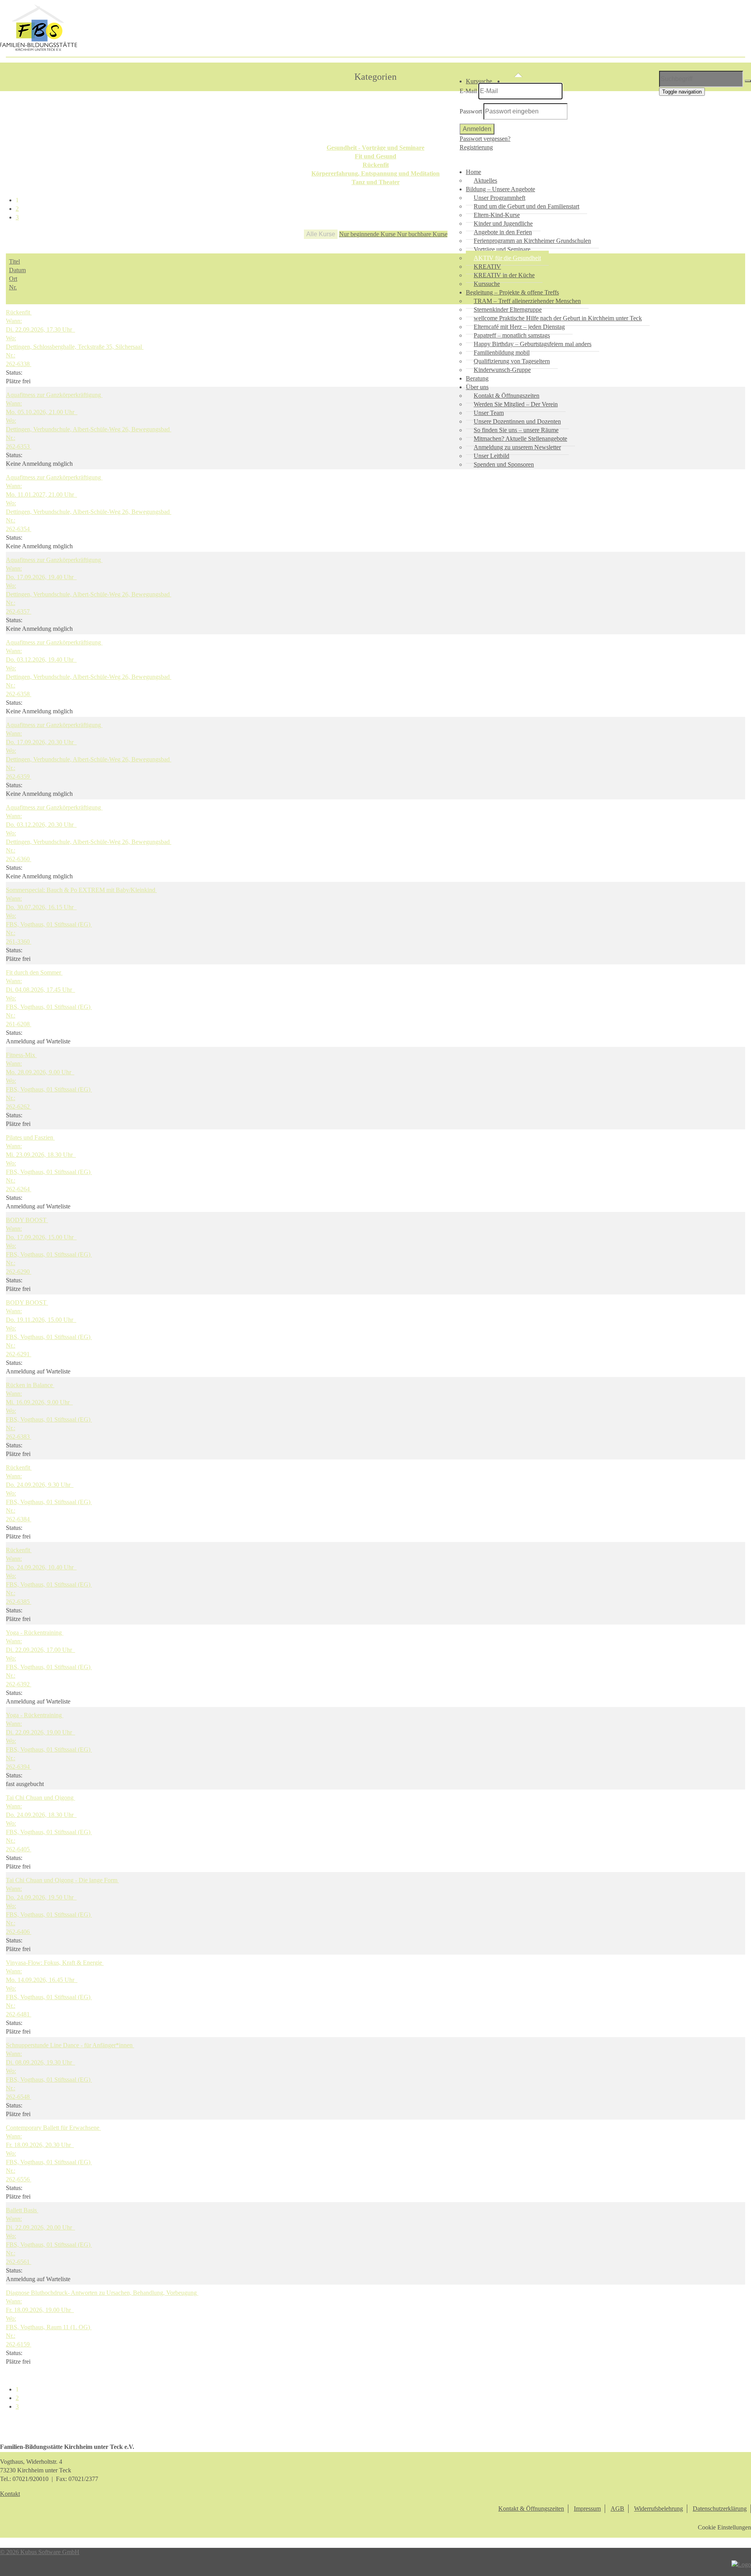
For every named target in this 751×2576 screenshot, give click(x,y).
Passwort (471, 111)
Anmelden (477, 129)
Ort (13, 279)
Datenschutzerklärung (720, 2509)
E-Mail (468, 91)
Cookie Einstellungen (724, 2527)
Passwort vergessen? (485, 139)
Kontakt (10, 2494)
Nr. (13, 287)
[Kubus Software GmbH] (741, 2564)
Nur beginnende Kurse (368, 234)
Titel (14, 261)
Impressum (587, 2509)
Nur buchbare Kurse (422, 234)
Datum (17, 270)
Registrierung (476, 147)
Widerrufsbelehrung (658, 2509)
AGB (617, 2509)
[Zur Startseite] (39, 49)
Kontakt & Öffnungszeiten (531, 2509)
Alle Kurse (321, 234)
